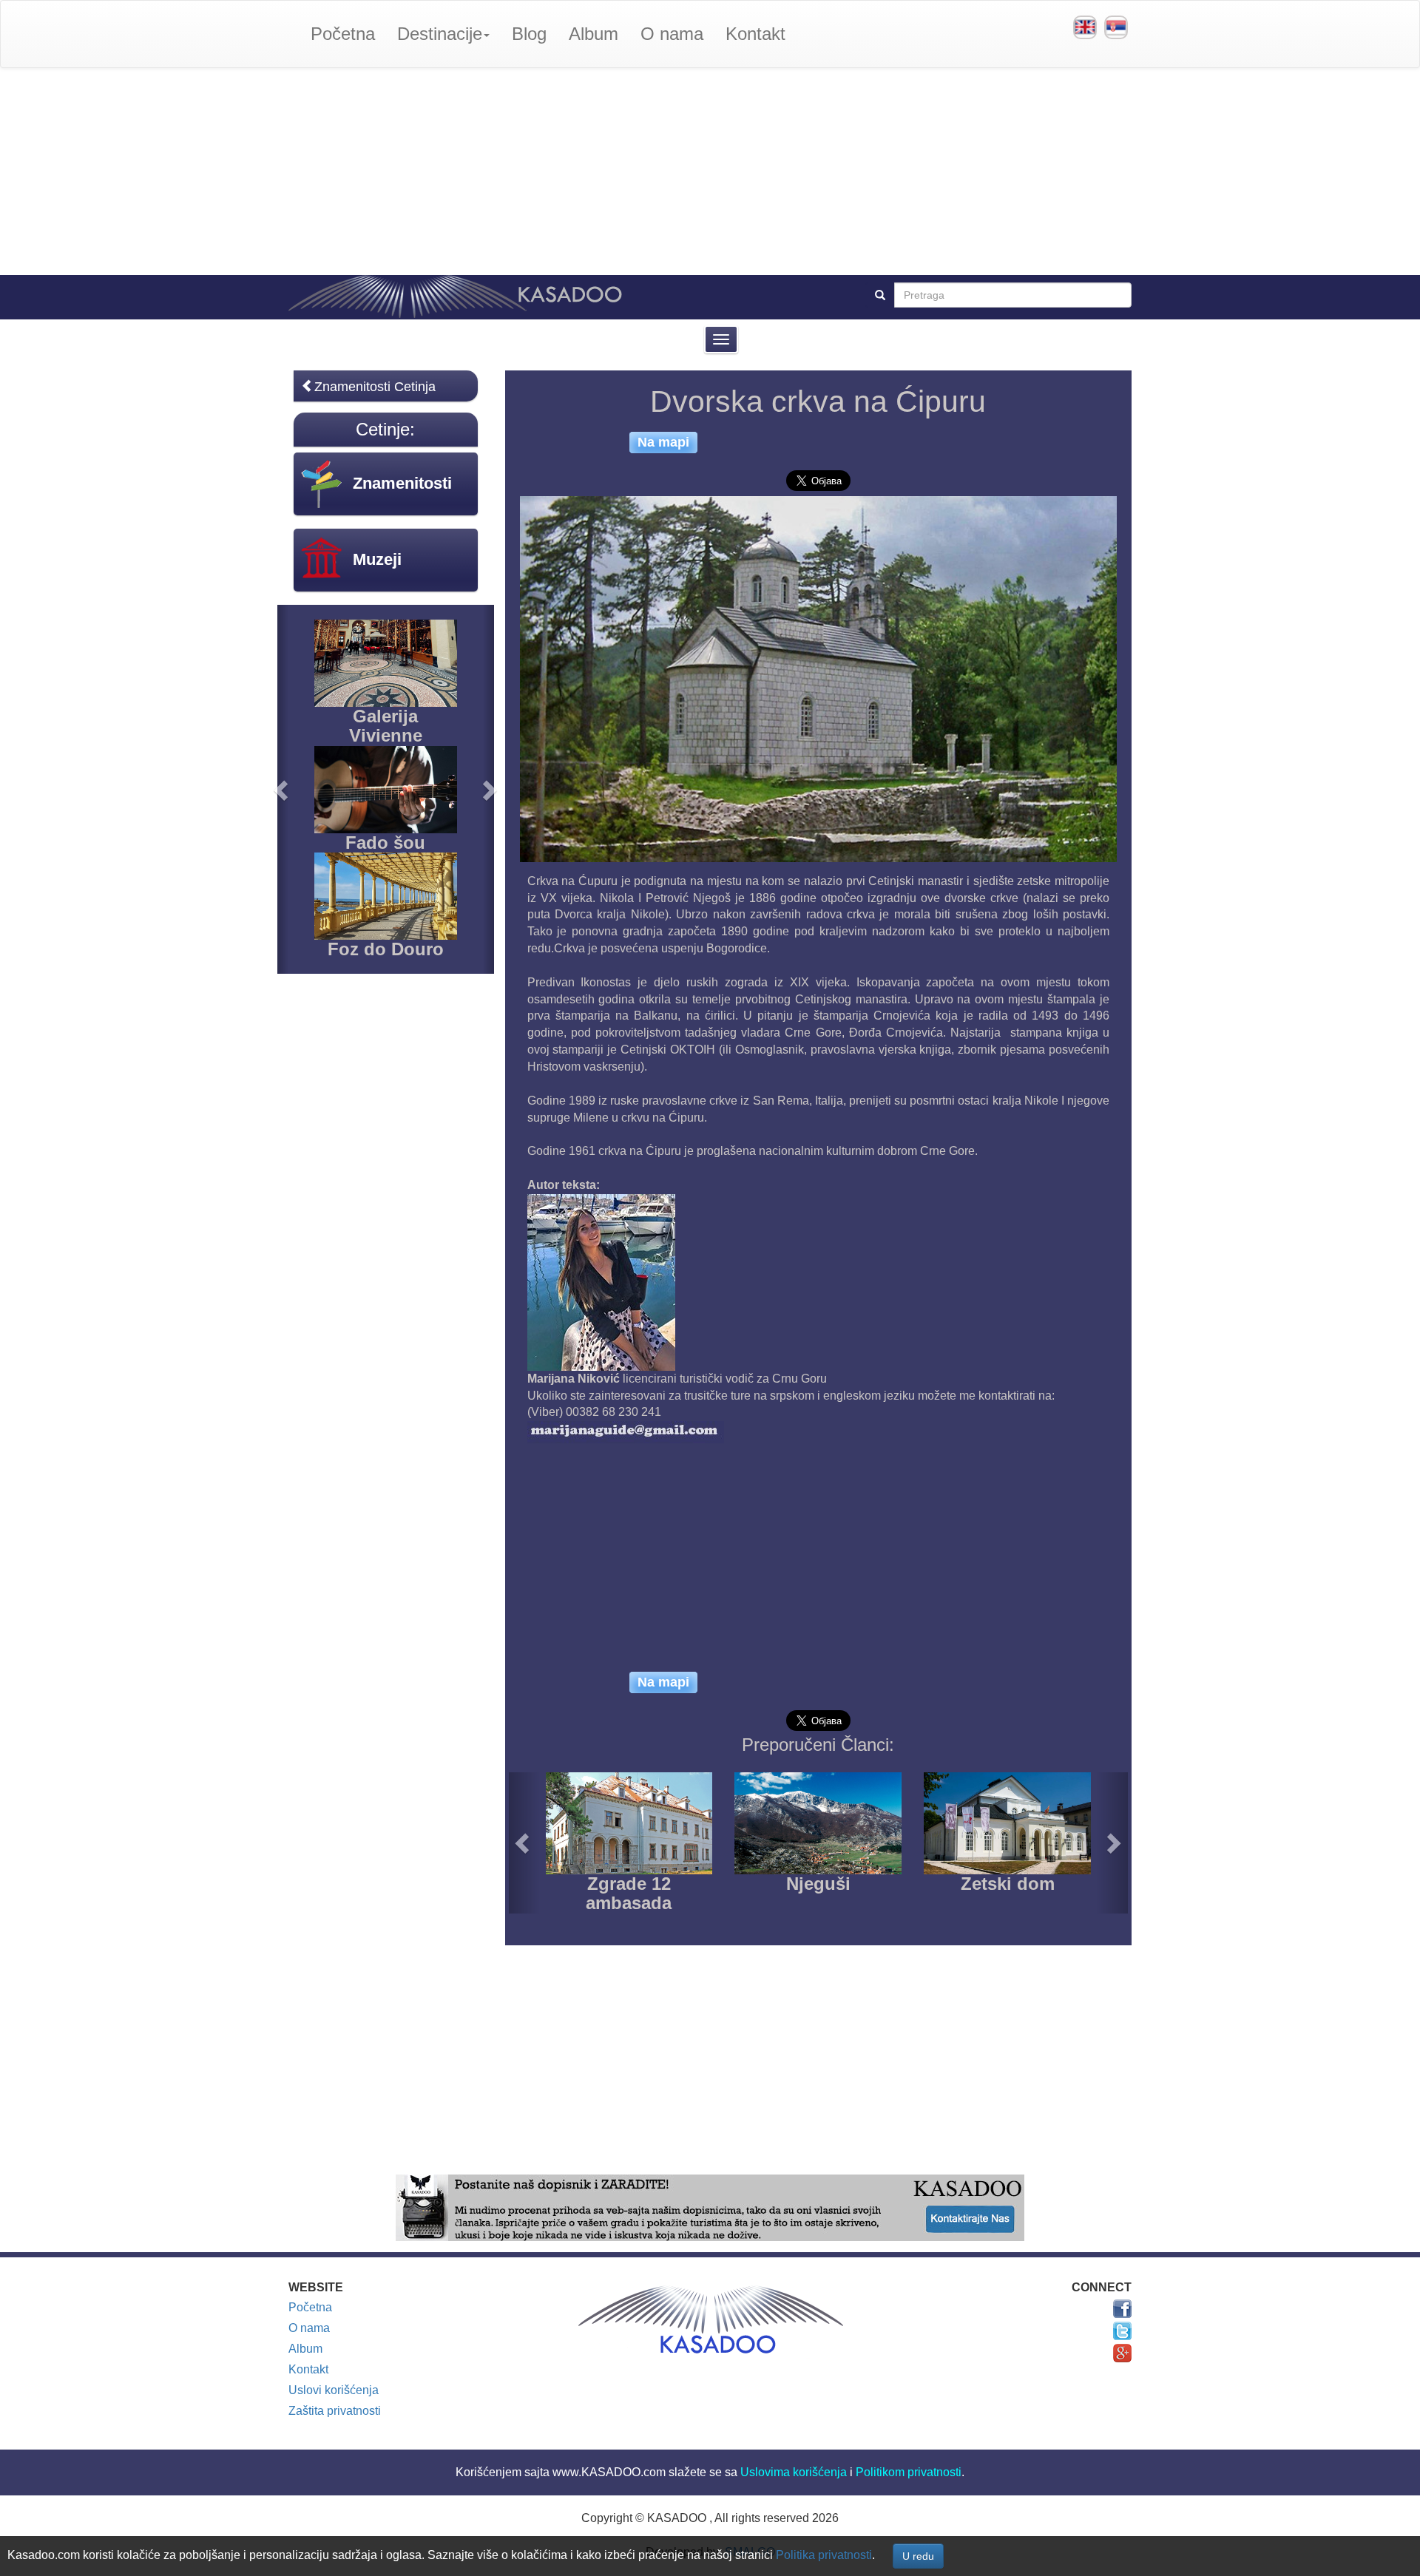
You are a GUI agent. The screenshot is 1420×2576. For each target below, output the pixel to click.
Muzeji (377, 559)
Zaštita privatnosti (335, 2411)
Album (594, 34)
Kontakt (755, 34)
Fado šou (385, 843)
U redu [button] (918, 2556)
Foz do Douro (386, 949)
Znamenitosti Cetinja (375, 387)
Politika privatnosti (824, 2555)
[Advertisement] (710, 172)
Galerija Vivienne (386, 726)
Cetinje (383, 429)
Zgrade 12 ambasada (629, 1893)
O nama (672, 34)
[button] (524, 1843)
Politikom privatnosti (909, 2472)
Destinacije (440, 34)
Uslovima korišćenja (794, 2472)
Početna (343, 34)
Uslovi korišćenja (334, 2390)
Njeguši (818, 1884)
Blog (529, 34)
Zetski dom (1008, 1884)
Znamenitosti (402, 483)
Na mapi (663, 442)
